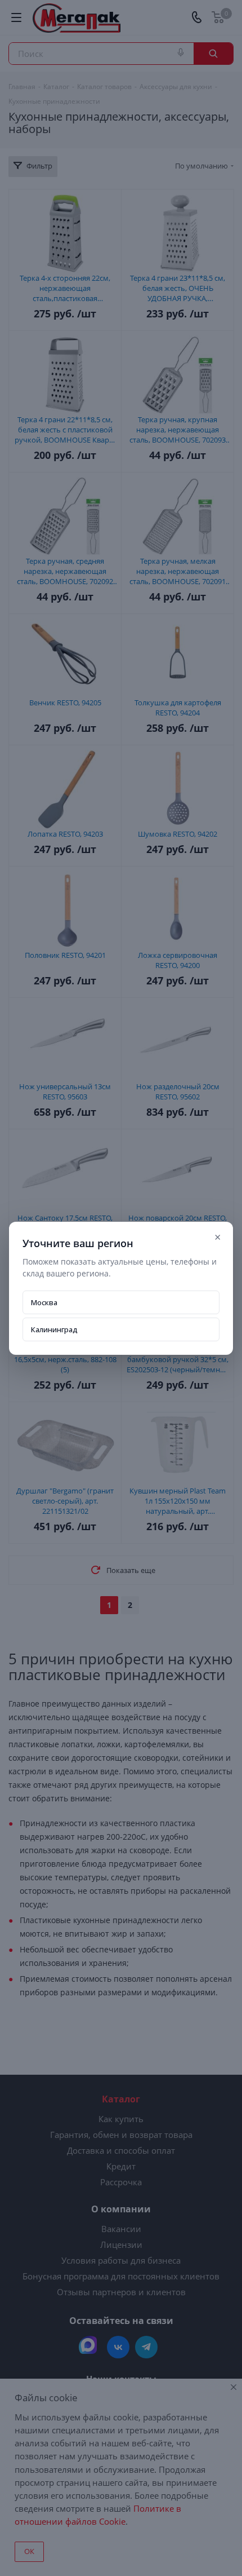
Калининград (54, 1329)
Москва (44, 1302)
